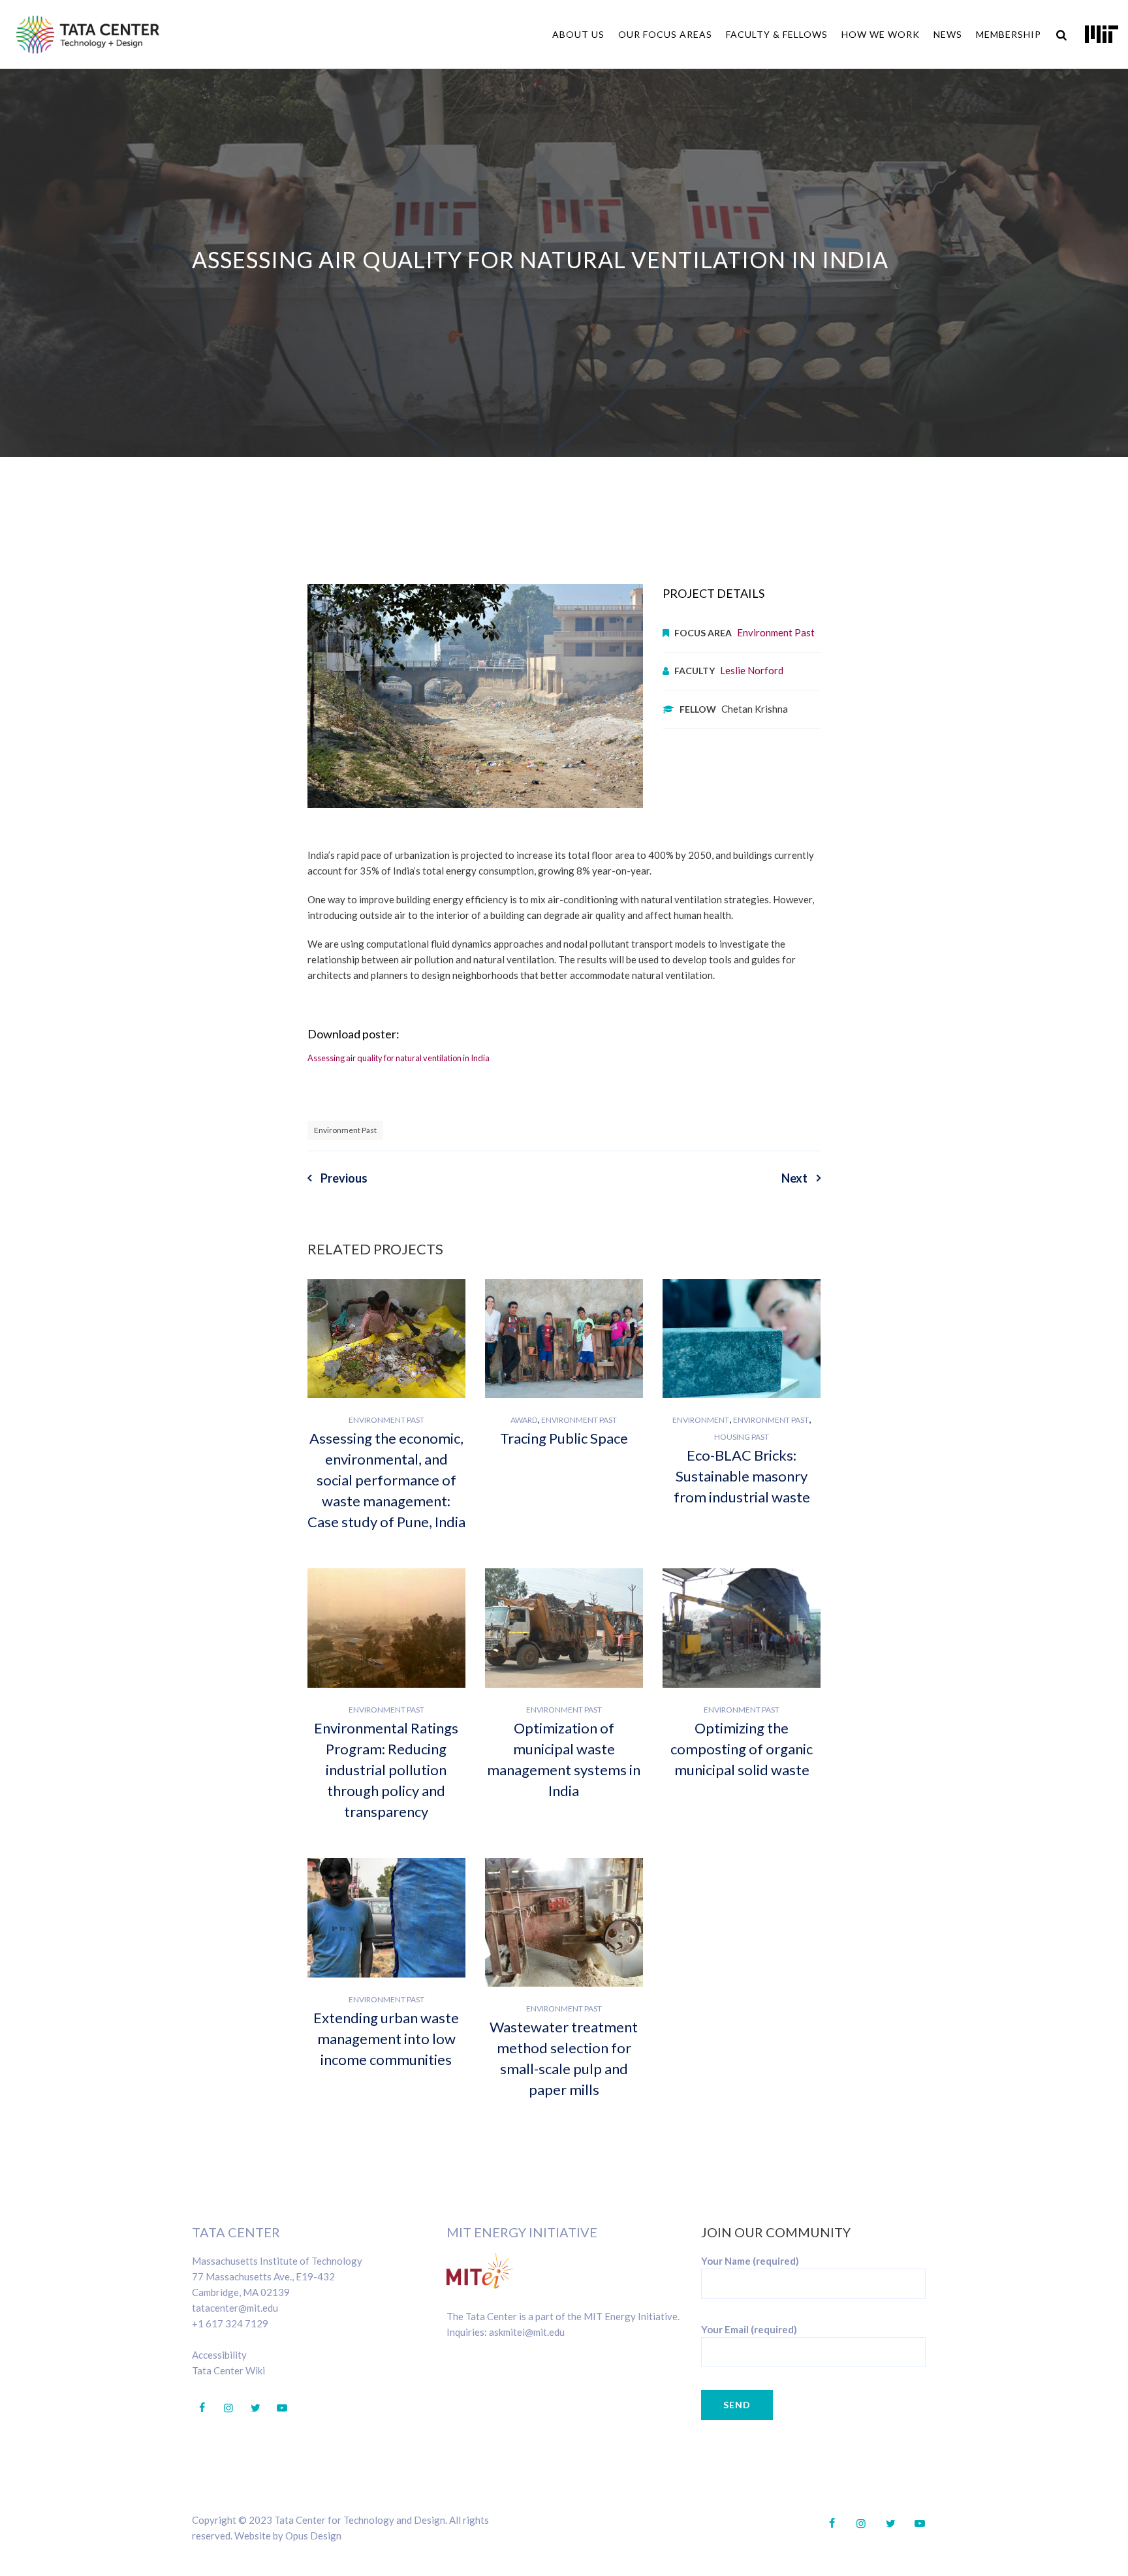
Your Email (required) (749, 2329)
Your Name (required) (750, 2261)
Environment (701, 1420)
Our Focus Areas (665, 34)
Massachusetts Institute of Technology (277, 2261)
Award (524, 1420)
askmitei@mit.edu (527, 2332)
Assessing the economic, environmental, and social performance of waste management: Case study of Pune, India (386, 1480)
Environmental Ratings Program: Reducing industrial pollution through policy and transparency (386, 1770)
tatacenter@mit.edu (235, 2308)
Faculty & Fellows (777, 34)
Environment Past (776, 632)
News (948, 34)
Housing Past (742, 1437)
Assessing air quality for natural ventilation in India (399, 1058)
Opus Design (313, 2536)
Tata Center (236, 2232)
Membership (1009, 34)
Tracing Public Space (564, 1438)
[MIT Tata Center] (88, 34)
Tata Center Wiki (228, 2370)
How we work (881, 34)
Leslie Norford (752, 670)
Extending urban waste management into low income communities (386, 2039)
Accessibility (219, 2355)
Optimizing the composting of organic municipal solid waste (742, 1749)
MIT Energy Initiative (522, 2232)
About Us (578, 34)
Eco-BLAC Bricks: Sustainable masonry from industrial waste (742, 1476)
